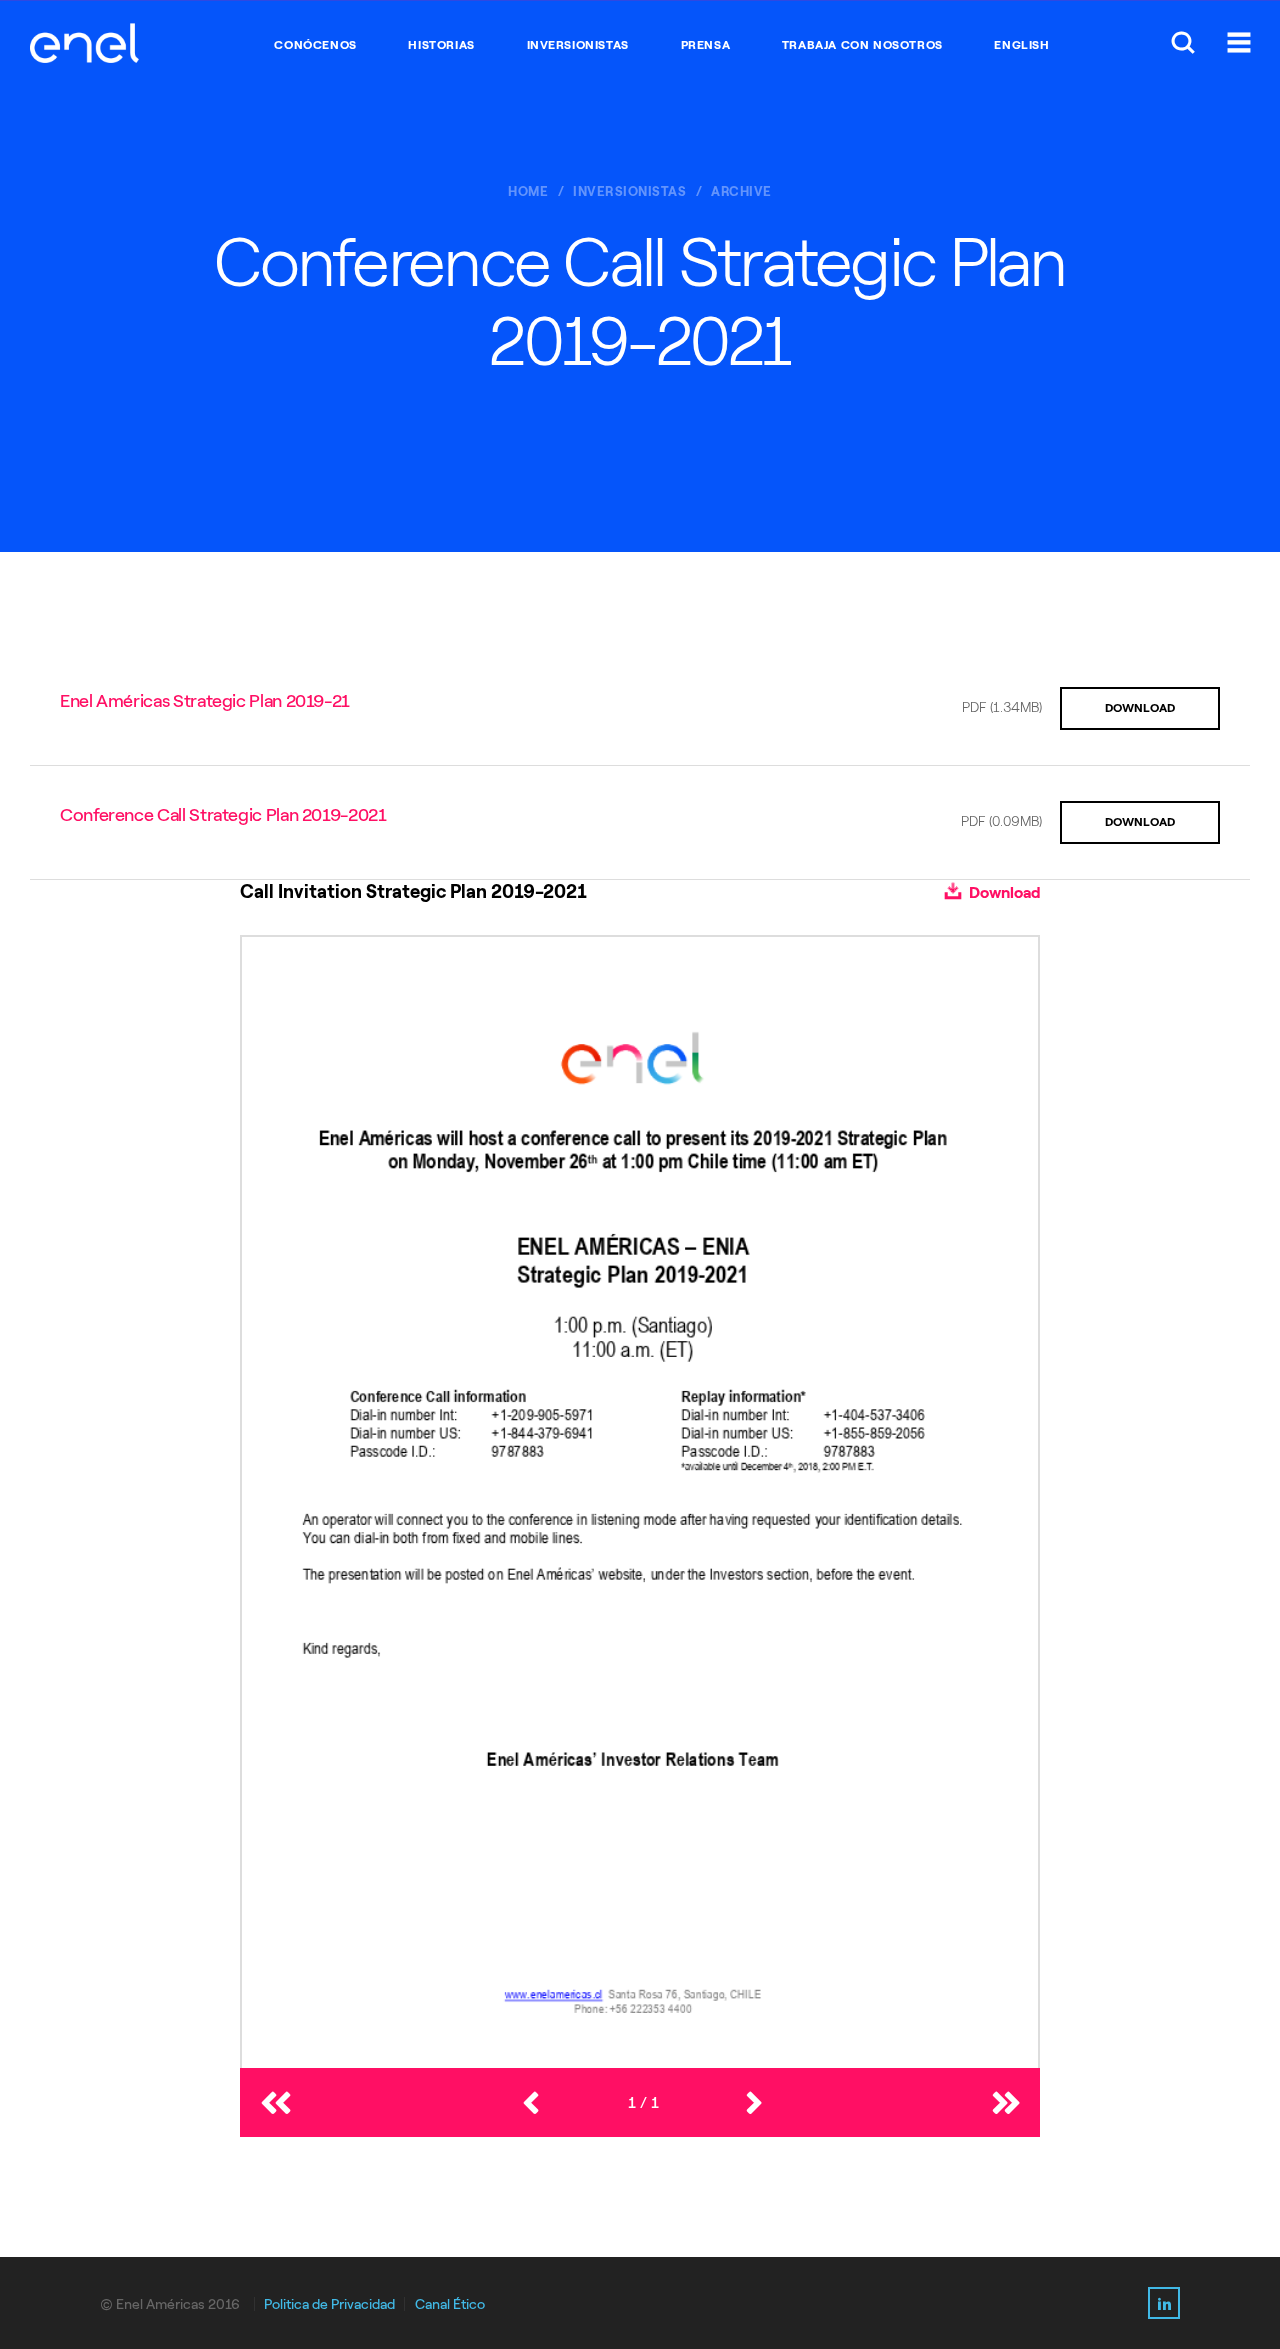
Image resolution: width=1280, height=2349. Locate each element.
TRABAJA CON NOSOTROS (862, 45)
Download (1003, 892)
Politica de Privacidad (329, 2304)
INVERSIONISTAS (578, 45)
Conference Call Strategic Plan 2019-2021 (223, 815)
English (1021, 45)
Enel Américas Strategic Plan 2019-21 (205, 701)
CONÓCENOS (315, 45)
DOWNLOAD (1140, 708)
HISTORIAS (441, 45)
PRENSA (706, 45)
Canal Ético (450, 2304)
